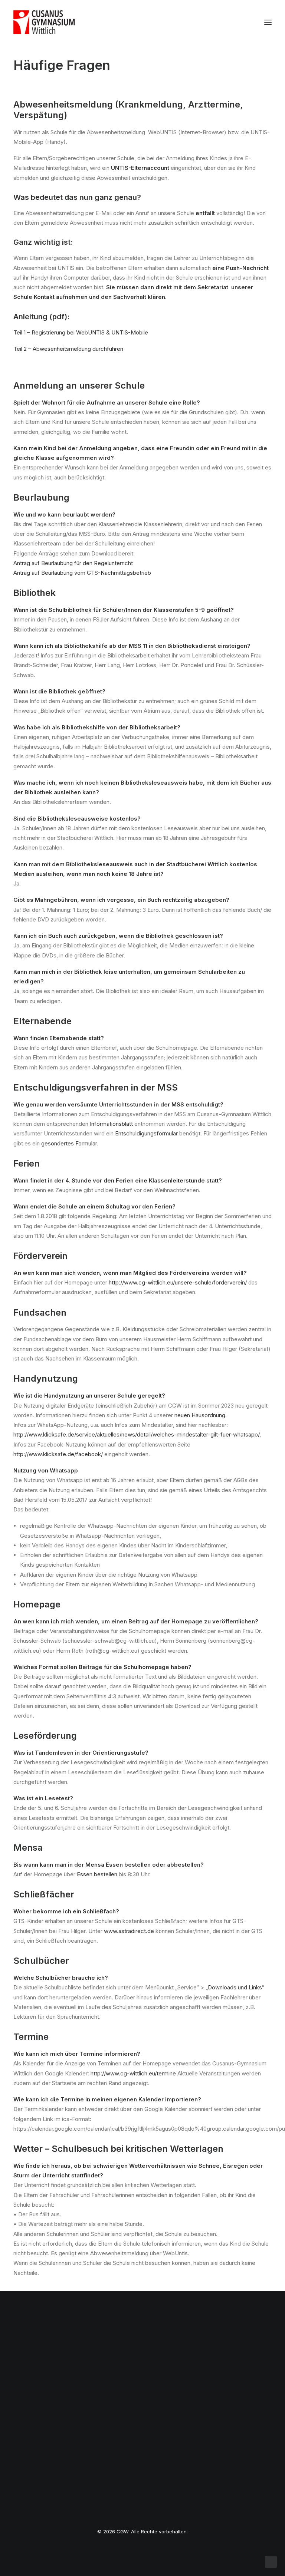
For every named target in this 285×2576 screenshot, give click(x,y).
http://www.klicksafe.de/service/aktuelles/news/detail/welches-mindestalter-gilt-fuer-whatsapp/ (136, 1434)
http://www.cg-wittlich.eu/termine (133, 2073)
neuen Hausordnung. (201, 1415)
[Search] (246, 22)
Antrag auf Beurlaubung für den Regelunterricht (73, 563)
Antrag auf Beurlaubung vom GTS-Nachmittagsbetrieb (82, 573)
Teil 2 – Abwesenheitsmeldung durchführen (68, 349)
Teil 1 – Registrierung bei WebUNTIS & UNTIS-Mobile (81, 332)
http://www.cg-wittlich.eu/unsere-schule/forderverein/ (178, 1282)
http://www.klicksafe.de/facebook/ (58, 1454)
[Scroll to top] (271, 2561)
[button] (268, 22)
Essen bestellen (97, 1874)
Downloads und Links (235, 1987)
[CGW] (44, 22)
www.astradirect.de (129, 1931)
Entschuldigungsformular (146, 1133)
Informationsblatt (111, 1124)
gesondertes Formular (69, 1143)
